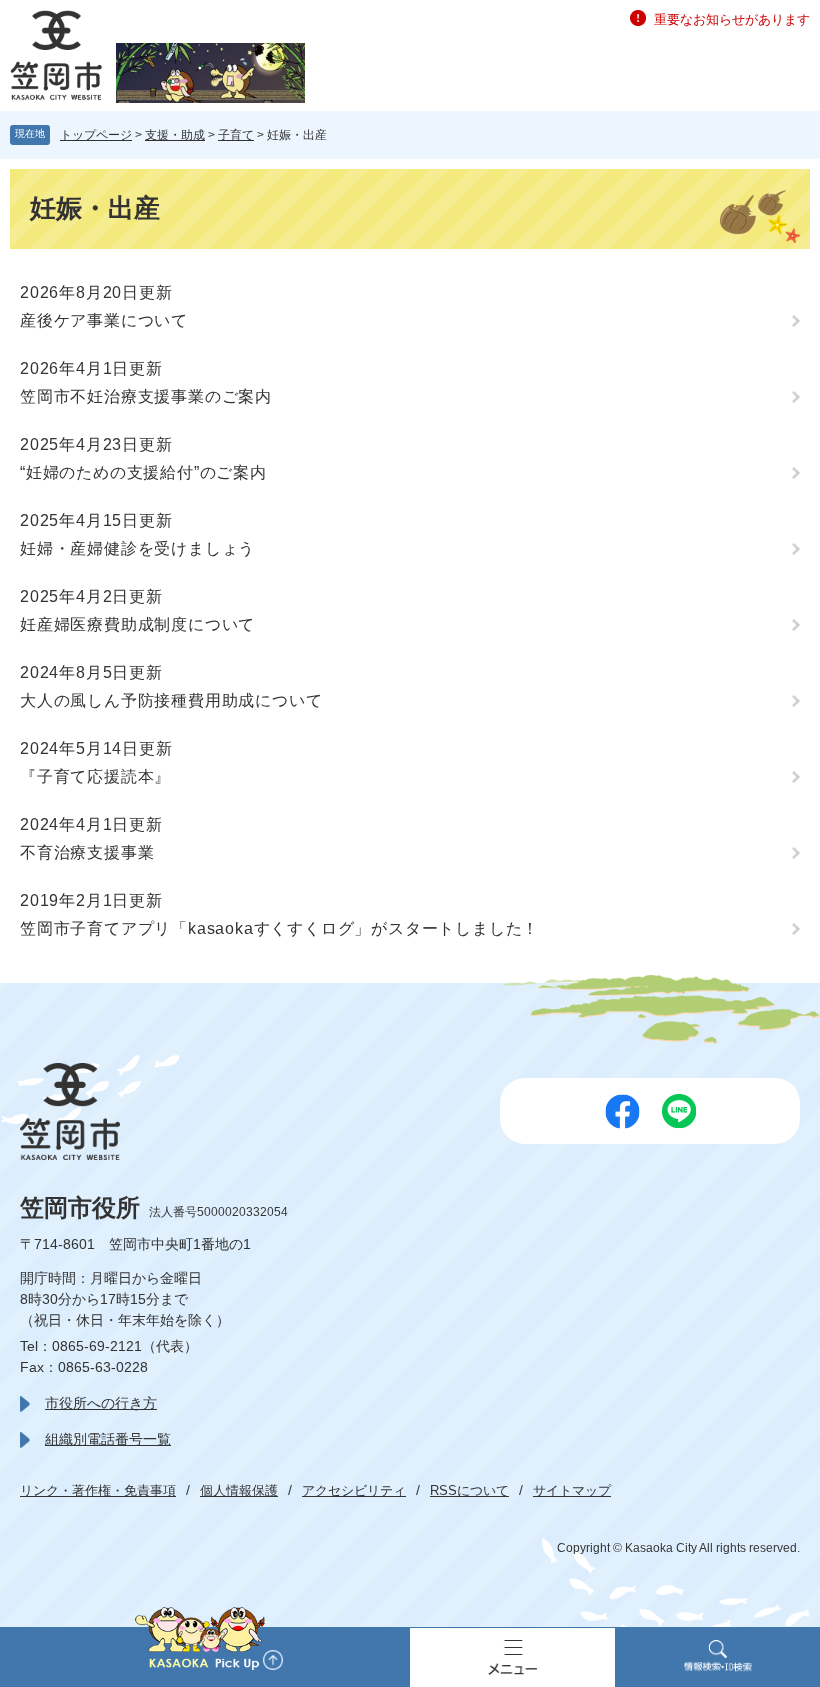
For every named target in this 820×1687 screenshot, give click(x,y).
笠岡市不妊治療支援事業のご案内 (146, 396)
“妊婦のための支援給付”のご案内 (143, 472)
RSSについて (469, 1490)
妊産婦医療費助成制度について (137, 624)
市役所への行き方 (101, 1403)
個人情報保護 (239, 1490)
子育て (236, 135)
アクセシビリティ (354, 1490)
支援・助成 (175, 135)
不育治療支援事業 (87, 852)
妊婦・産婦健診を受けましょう (137, 548)
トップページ (96, 135)
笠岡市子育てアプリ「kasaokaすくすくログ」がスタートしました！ (279, 928)
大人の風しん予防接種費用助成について (171, 700)
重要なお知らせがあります (732, 19)
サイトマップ (572, 1490)
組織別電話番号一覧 (108, 1439)
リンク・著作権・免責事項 (98, 1490)
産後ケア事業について (104, 320)
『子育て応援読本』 (95, 776)
